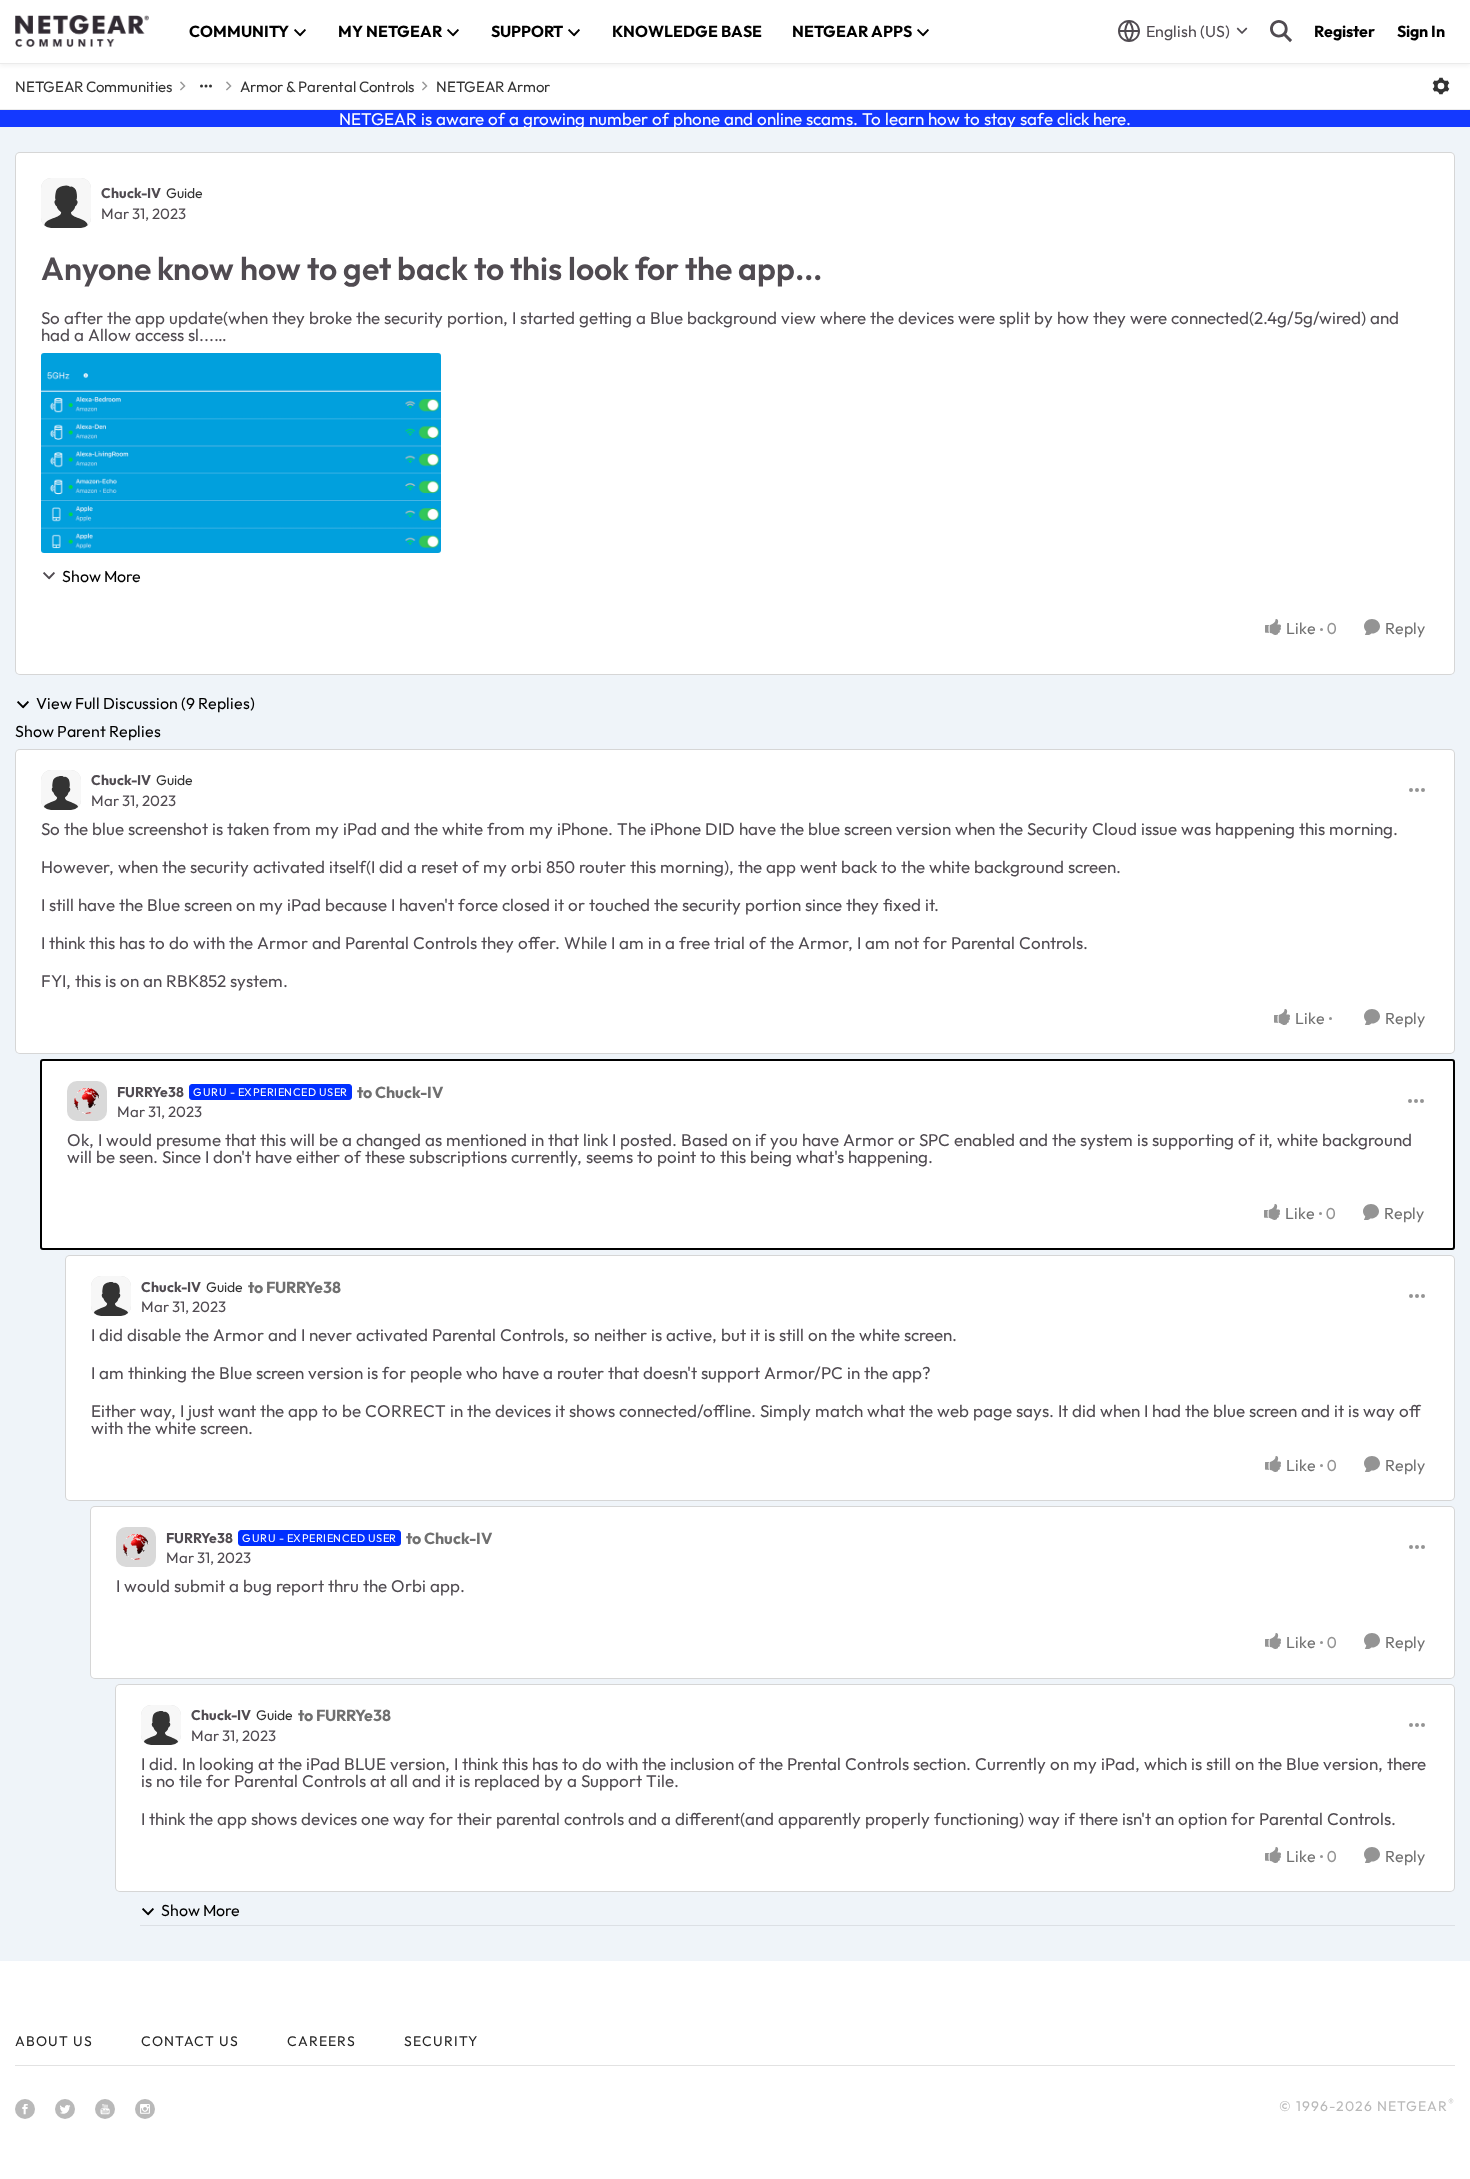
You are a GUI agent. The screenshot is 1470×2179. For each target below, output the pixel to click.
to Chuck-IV (400, 1092)
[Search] (1281, 31)
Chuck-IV (131, 193)
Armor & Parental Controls (327, 86)
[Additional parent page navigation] (206, 86)
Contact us (190, 2041)
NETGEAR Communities (93, 86)
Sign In (1421, 31)
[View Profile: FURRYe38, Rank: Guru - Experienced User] (87, 1101)
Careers (321, 2041)
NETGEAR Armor (493, 86)
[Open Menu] (1441, 86)
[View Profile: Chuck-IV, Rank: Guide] (66, 203)
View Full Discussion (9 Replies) (145, 704)
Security (441, 2041)
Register (1344, 31)
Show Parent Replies (88, 731)
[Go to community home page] (82, 31)
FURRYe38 (150, 1092)
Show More (101, 576)
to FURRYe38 (294, 1287)
